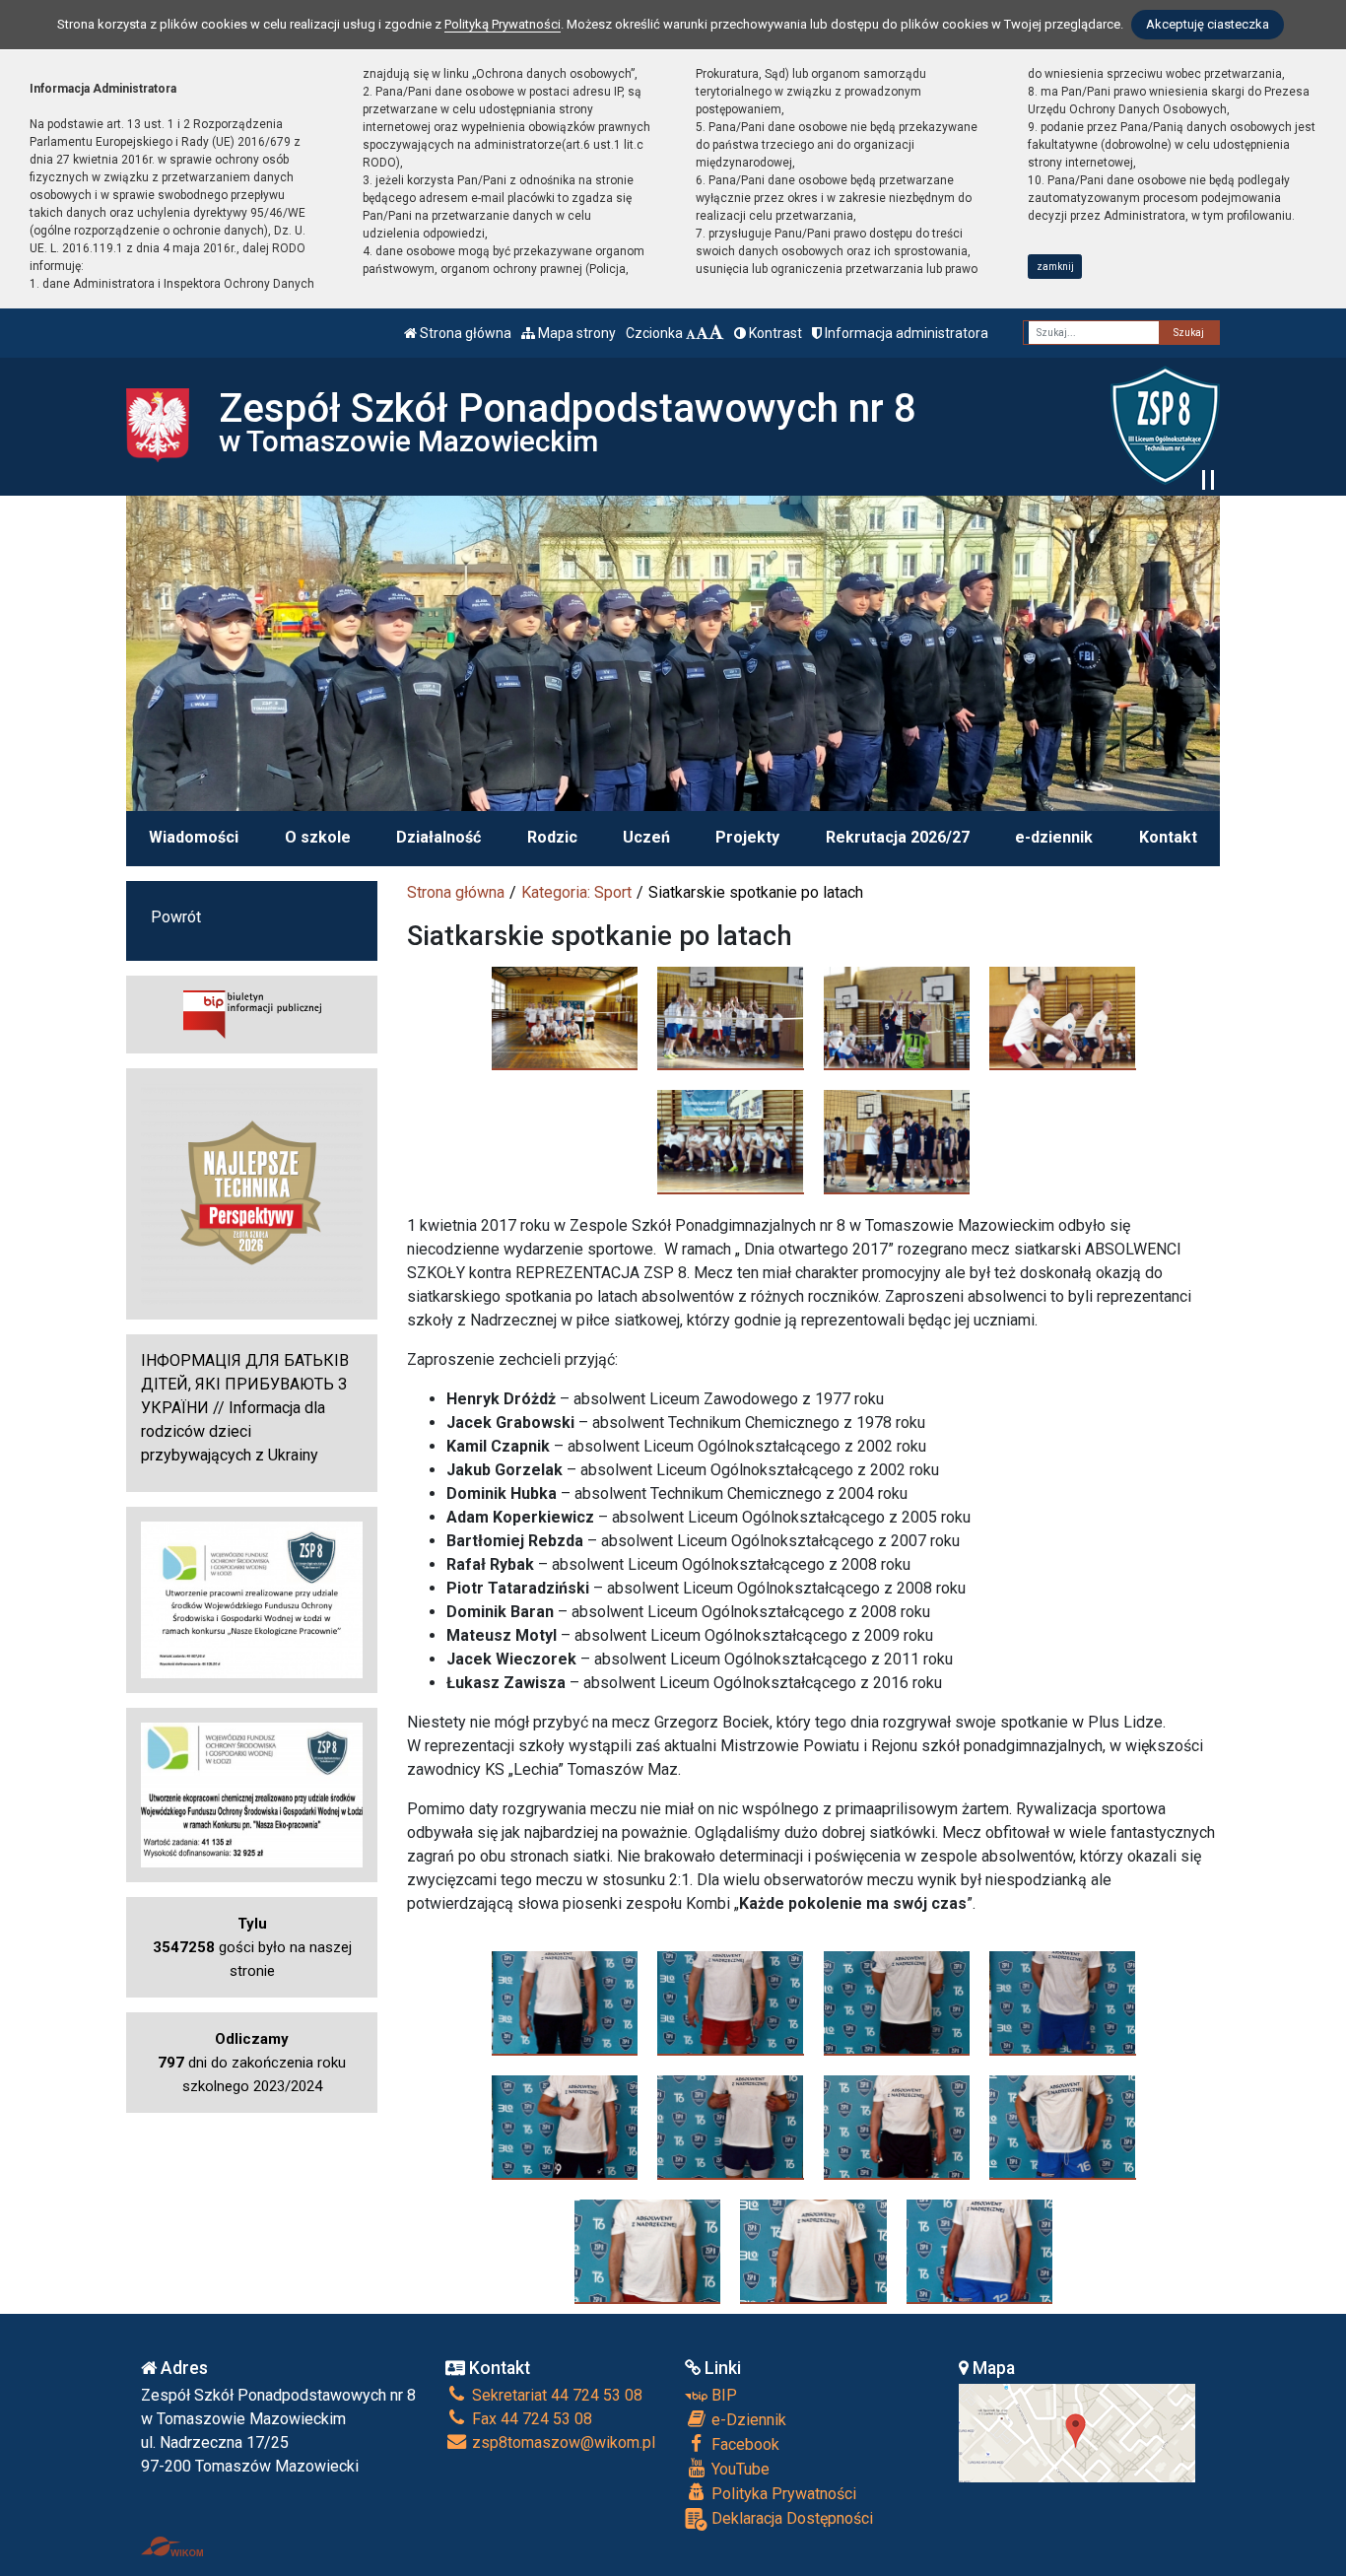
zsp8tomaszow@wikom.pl (562, 2442)
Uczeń (646, 837)
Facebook (743, 2444)
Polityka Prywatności (782, 2494)
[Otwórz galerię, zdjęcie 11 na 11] (980, 2251)
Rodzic (552, 837)
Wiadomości (194, 837)
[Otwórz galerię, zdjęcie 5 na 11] (565, 2127)
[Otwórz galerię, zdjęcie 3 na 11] (897, 2002)
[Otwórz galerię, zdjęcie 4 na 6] (1063, 1018)
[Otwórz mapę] (1077, 2432)
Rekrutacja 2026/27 (898, 837)
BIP (722, 2395)
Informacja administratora (905, 333)
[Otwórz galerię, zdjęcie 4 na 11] (1063, 2002)
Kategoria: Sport (576, 892)
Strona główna (464, 333)
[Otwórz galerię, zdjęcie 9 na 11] (648, 2251)
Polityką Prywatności (503, 24)
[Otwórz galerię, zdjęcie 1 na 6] (565, 1018)
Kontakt (1168, 837)
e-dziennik (1054, 837)
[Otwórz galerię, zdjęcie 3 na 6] (897, 1018)
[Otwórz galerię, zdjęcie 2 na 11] (731, 2002)
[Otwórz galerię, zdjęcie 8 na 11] (1063, 2127)
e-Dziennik (747, 2420)
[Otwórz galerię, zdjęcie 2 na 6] (731, 1018)
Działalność (438, 837)
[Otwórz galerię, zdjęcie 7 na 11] (897, 2127)
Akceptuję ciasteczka (1208, 24)
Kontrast (774, 333)
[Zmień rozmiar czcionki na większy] (702, 333)
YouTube (739, 2469)
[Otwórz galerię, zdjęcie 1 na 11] (565, 2002)
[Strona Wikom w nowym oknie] (172, 2546)
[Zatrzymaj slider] (1208, 480)
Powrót (176, 917)
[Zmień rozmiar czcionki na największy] (716, 333)
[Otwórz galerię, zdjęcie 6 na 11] (731, 2127)
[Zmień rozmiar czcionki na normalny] (691, 333)
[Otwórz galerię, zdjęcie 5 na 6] (731, 1141)
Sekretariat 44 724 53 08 (555, 2395)
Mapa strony (575, 333)
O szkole (318, 837)
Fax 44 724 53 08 (530, 2419)
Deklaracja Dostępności (790, 2518)
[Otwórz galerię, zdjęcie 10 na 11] (813, 2251)
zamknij (1055, 267)
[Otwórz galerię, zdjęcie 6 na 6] (897, 1141)
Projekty (747, 837)
